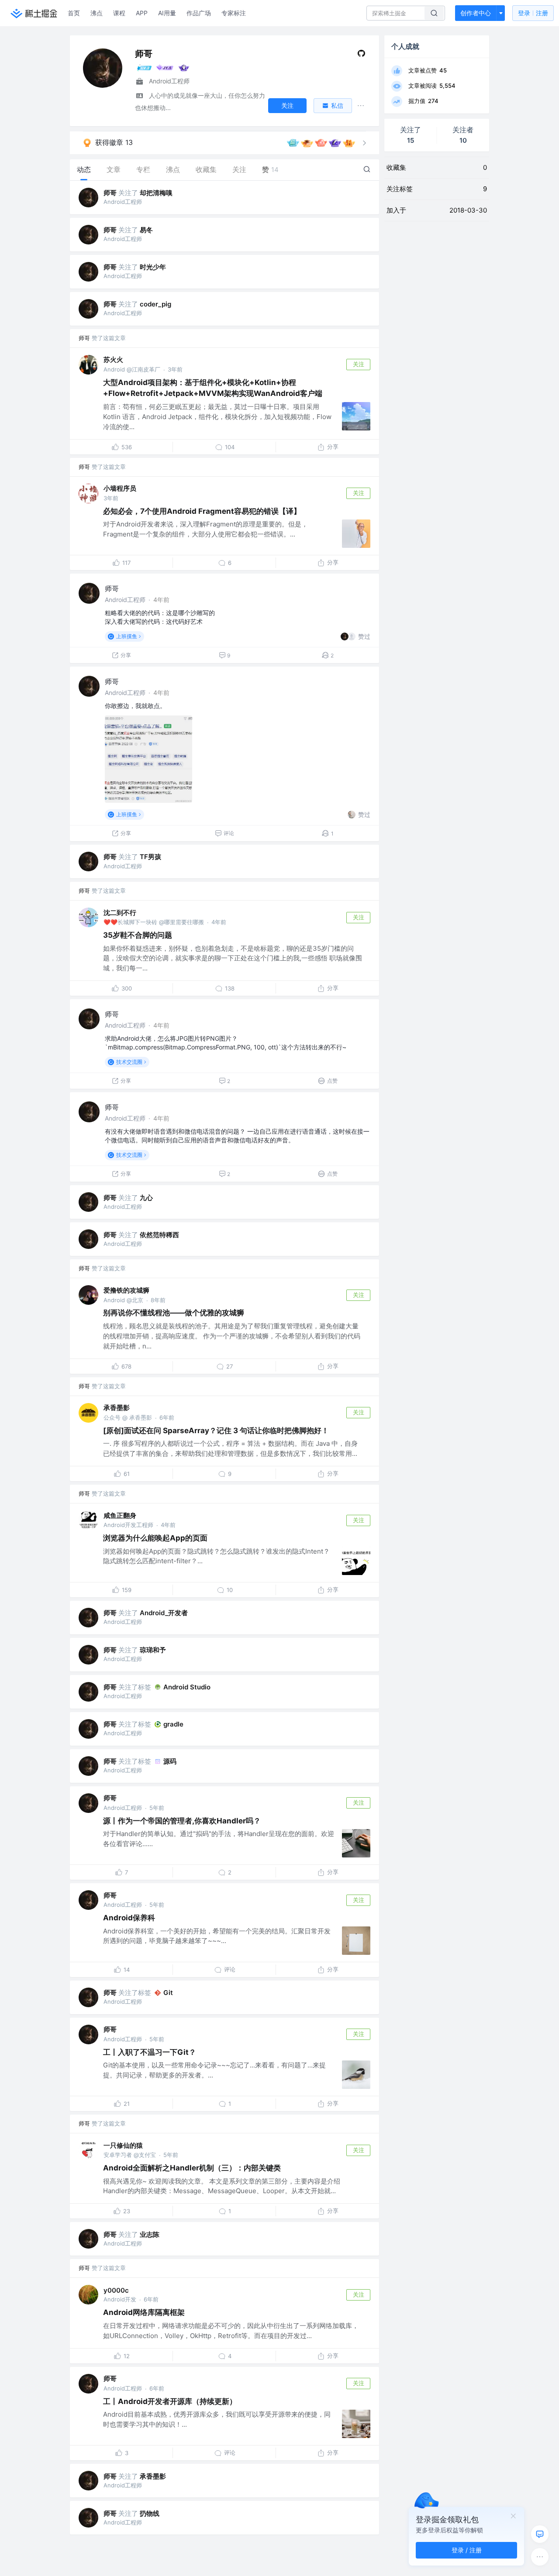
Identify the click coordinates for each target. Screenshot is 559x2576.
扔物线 (150, 2513)
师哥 (110, 193)
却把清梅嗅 (156, 193)
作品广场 (199, 13)
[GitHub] (361, 55)
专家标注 (234, 13)
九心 (146, 1198)
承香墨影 (117, 1408)
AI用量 (167, 13)
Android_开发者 (164, 1613)
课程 (119, 13)
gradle (173, 1724)
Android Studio (187, 1687)
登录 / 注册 (467, 2550)
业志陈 (150, 2234)
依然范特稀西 (159, 1235)
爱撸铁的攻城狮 (126, 1290)
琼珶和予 (153, 1650)
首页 (74, 13)
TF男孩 (150, 857)
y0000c (116, 2290)
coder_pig (155, 304)
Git (168, 1993)
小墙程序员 (120, 488)
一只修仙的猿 (123, 2145)
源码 (170, 1761)
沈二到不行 (120, 913)
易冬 (146, 230)
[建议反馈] (540, 2534)
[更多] (540, 2557)
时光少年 (153, 267)
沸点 (97, 13)
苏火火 (113, 359)
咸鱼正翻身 (120, 1515)
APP (142, 13)
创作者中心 (476, 13)
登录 (533, 13)
